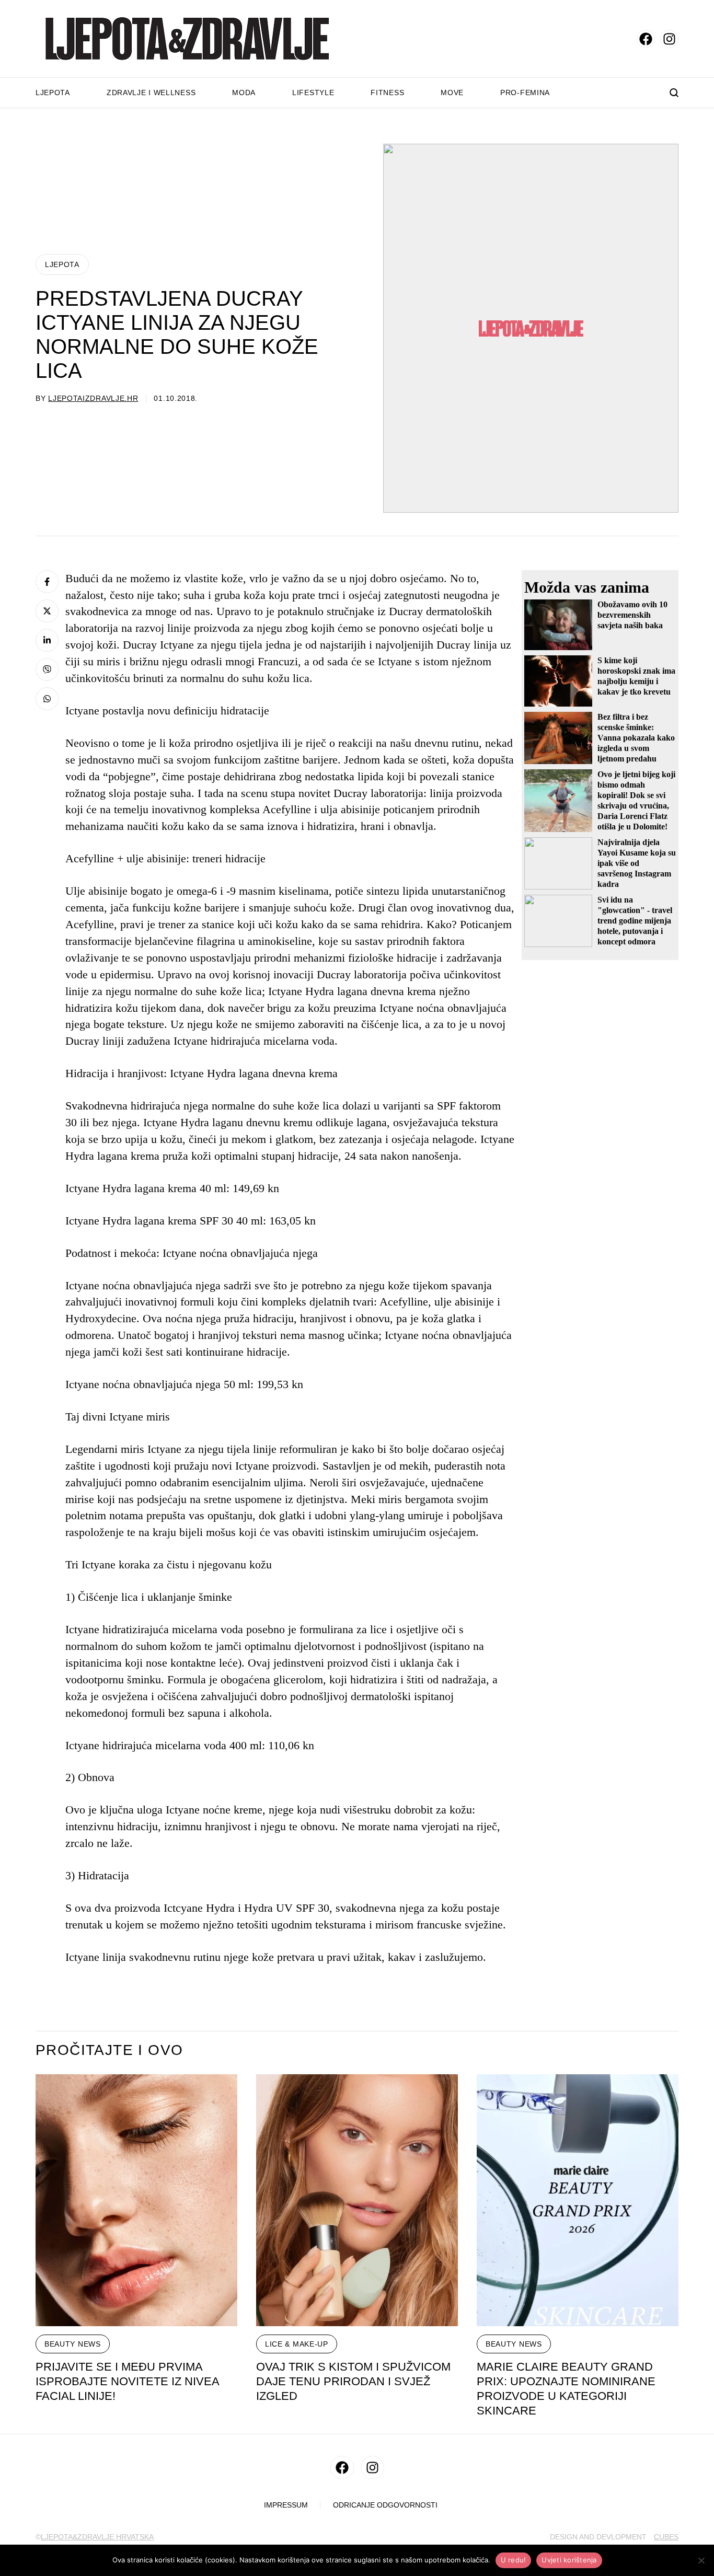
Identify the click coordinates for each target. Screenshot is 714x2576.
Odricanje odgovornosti (385, 2505)
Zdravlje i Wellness (151, 93)
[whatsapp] (47, 699)
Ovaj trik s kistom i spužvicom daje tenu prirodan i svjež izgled (353, 2381)
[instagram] (669, 39)
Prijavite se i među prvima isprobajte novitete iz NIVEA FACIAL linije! (128, 2381)
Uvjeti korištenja (569, 2560)
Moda (244, 93)
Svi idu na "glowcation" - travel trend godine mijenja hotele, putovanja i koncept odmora (635, 921)
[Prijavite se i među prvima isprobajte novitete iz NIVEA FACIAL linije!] (136, 2200)
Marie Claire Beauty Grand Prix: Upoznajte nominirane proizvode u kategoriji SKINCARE (566, 2389)
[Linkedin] (47, 640)
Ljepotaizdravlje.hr (93, 398)
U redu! (514, 2560)
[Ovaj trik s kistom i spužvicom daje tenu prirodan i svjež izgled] (357, 2200)
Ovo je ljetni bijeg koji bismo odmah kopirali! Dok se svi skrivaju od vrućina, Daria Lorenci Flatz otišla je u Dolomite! (636, 800)
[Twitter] (47, 611)
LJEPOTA (62, 264)
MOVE (452, 93)
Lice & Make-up (297, 2344)
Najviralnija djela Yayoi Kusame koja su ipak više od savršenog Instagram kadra (637, 863)
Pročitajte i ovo (109, 2050)
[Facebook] (47, 582)
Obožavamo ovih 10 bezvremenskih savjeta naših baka (632, 615)
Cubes (666, 2537)
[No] (701, 2560)
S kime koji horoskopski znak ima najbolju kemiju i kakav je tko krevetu (636, 676)
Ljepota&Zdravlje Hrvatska (97, 2537)
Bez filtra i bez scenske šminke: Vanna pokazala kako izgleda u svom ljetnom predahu (636, 738)
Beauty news (73, 2344)
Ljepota (53, 93)
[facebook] (646, 39)
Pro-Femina (525, 93)
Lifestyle (313, 93)
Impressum (286, 2505)
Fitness (387, 93)
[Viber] (47, 669)
